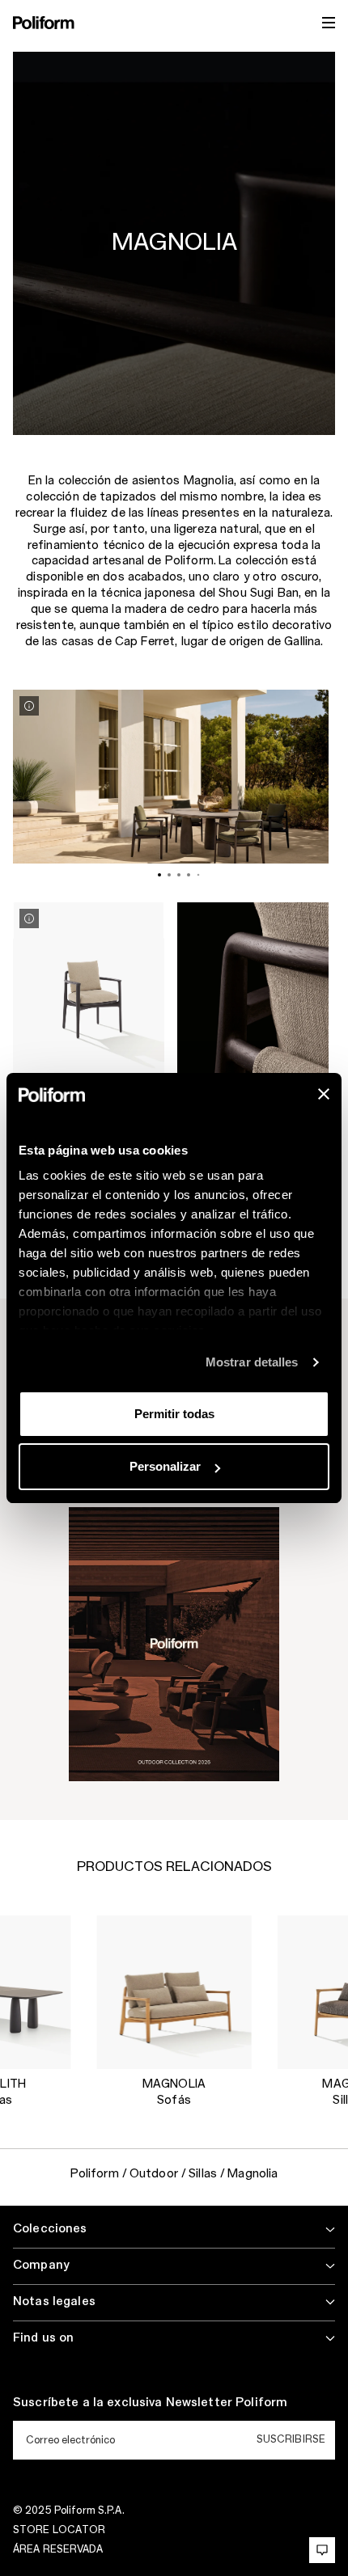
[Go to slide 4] (189, 875)
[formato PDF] (174, 1643)
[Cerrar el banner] (324, 1094)
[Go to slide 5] (199, 874)
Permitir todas (174, 1414)
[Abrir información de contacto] (322, 2550)
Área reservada (58, 2549)
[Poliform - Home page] (44, 23)
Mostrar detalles (252, 1362)
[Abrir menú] (329, 23)
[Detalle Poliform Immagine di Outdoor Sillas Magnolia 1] (29, 706)
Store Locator (59, 2530)
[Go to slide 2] (169, 875)
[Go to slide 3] (179, 875)
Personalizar (165, 1466)
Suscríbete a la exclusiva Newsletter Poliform (150, 2403)
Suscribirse (291, 2439)
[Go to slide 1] (159, 875)
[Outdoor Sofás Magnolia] (174, 1993)
